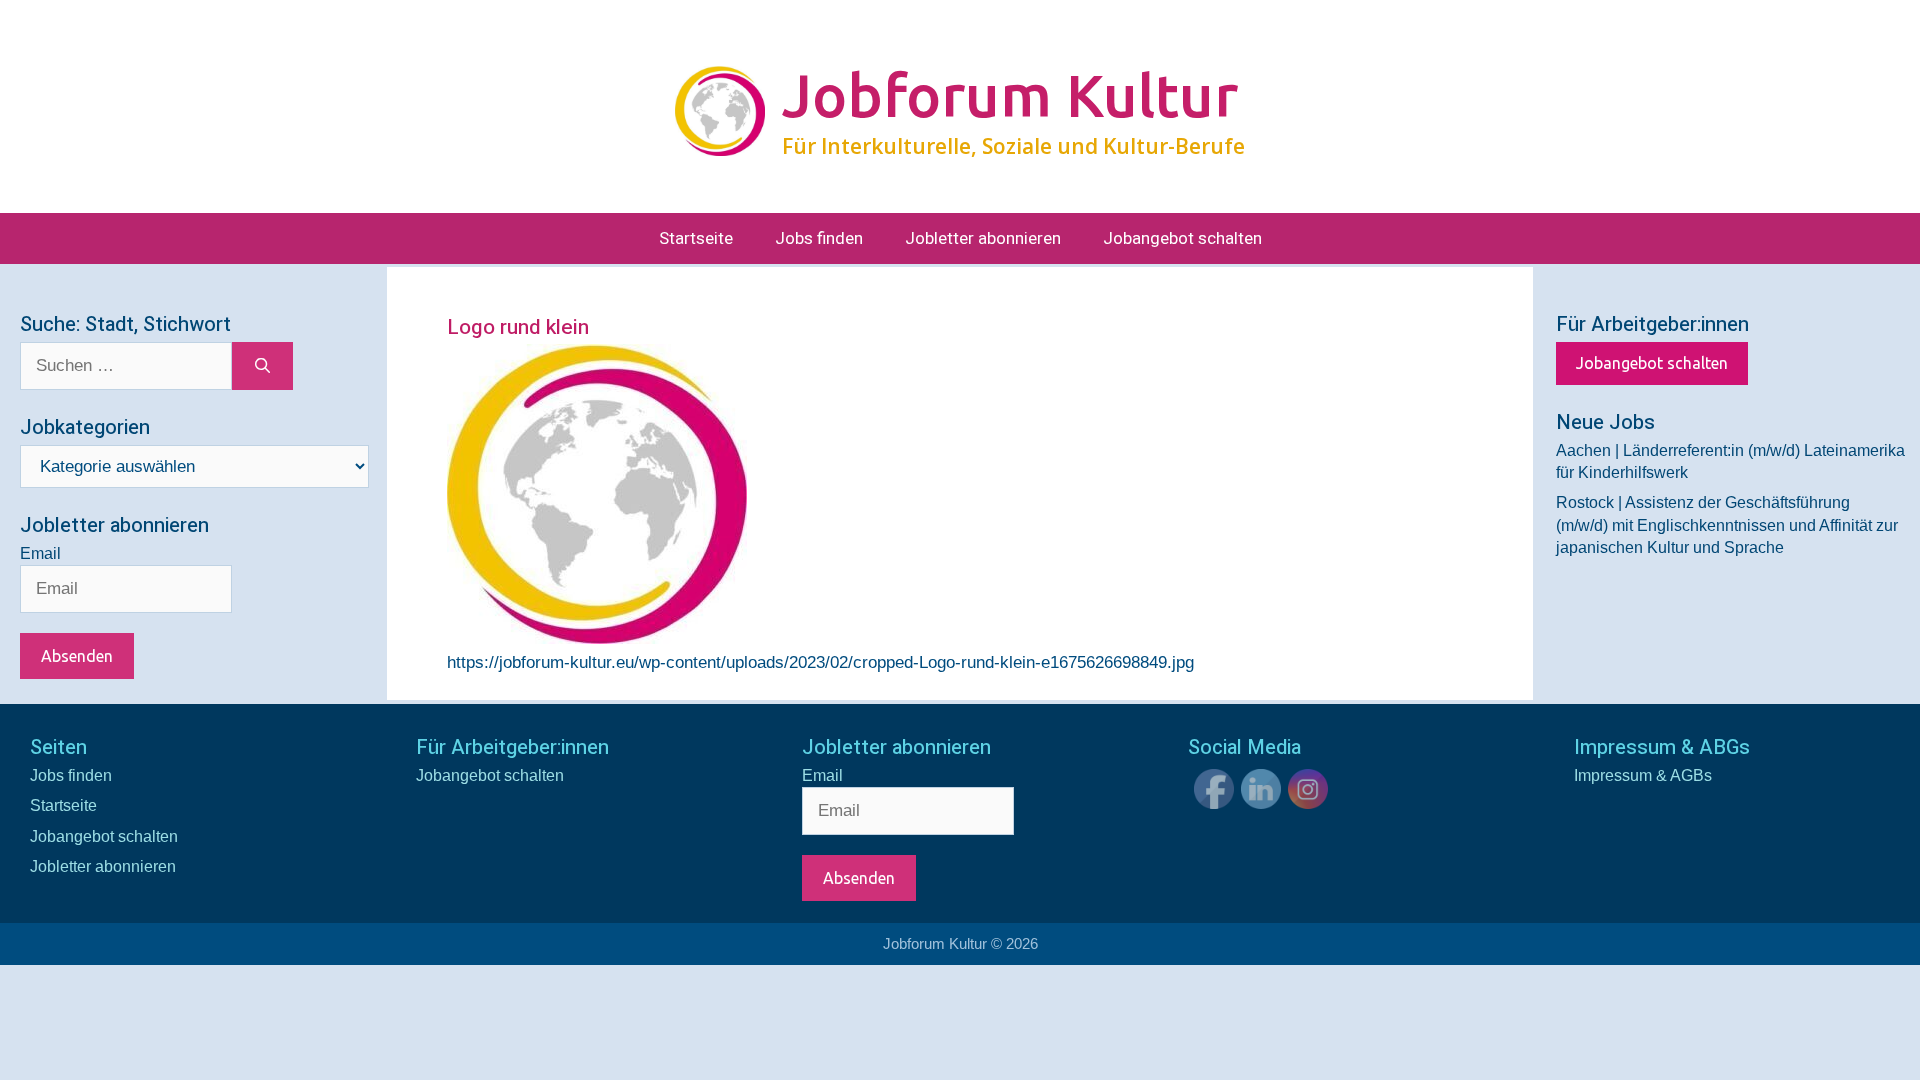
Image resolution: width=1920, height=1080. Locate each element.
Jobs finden (819, 238)
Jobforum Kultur (1010, 95)
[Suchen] (262, 366)
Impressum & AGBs (1643, 775)
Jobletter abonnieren (983, 238)
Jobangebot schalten (1182, 238)
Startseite (696, 238)
